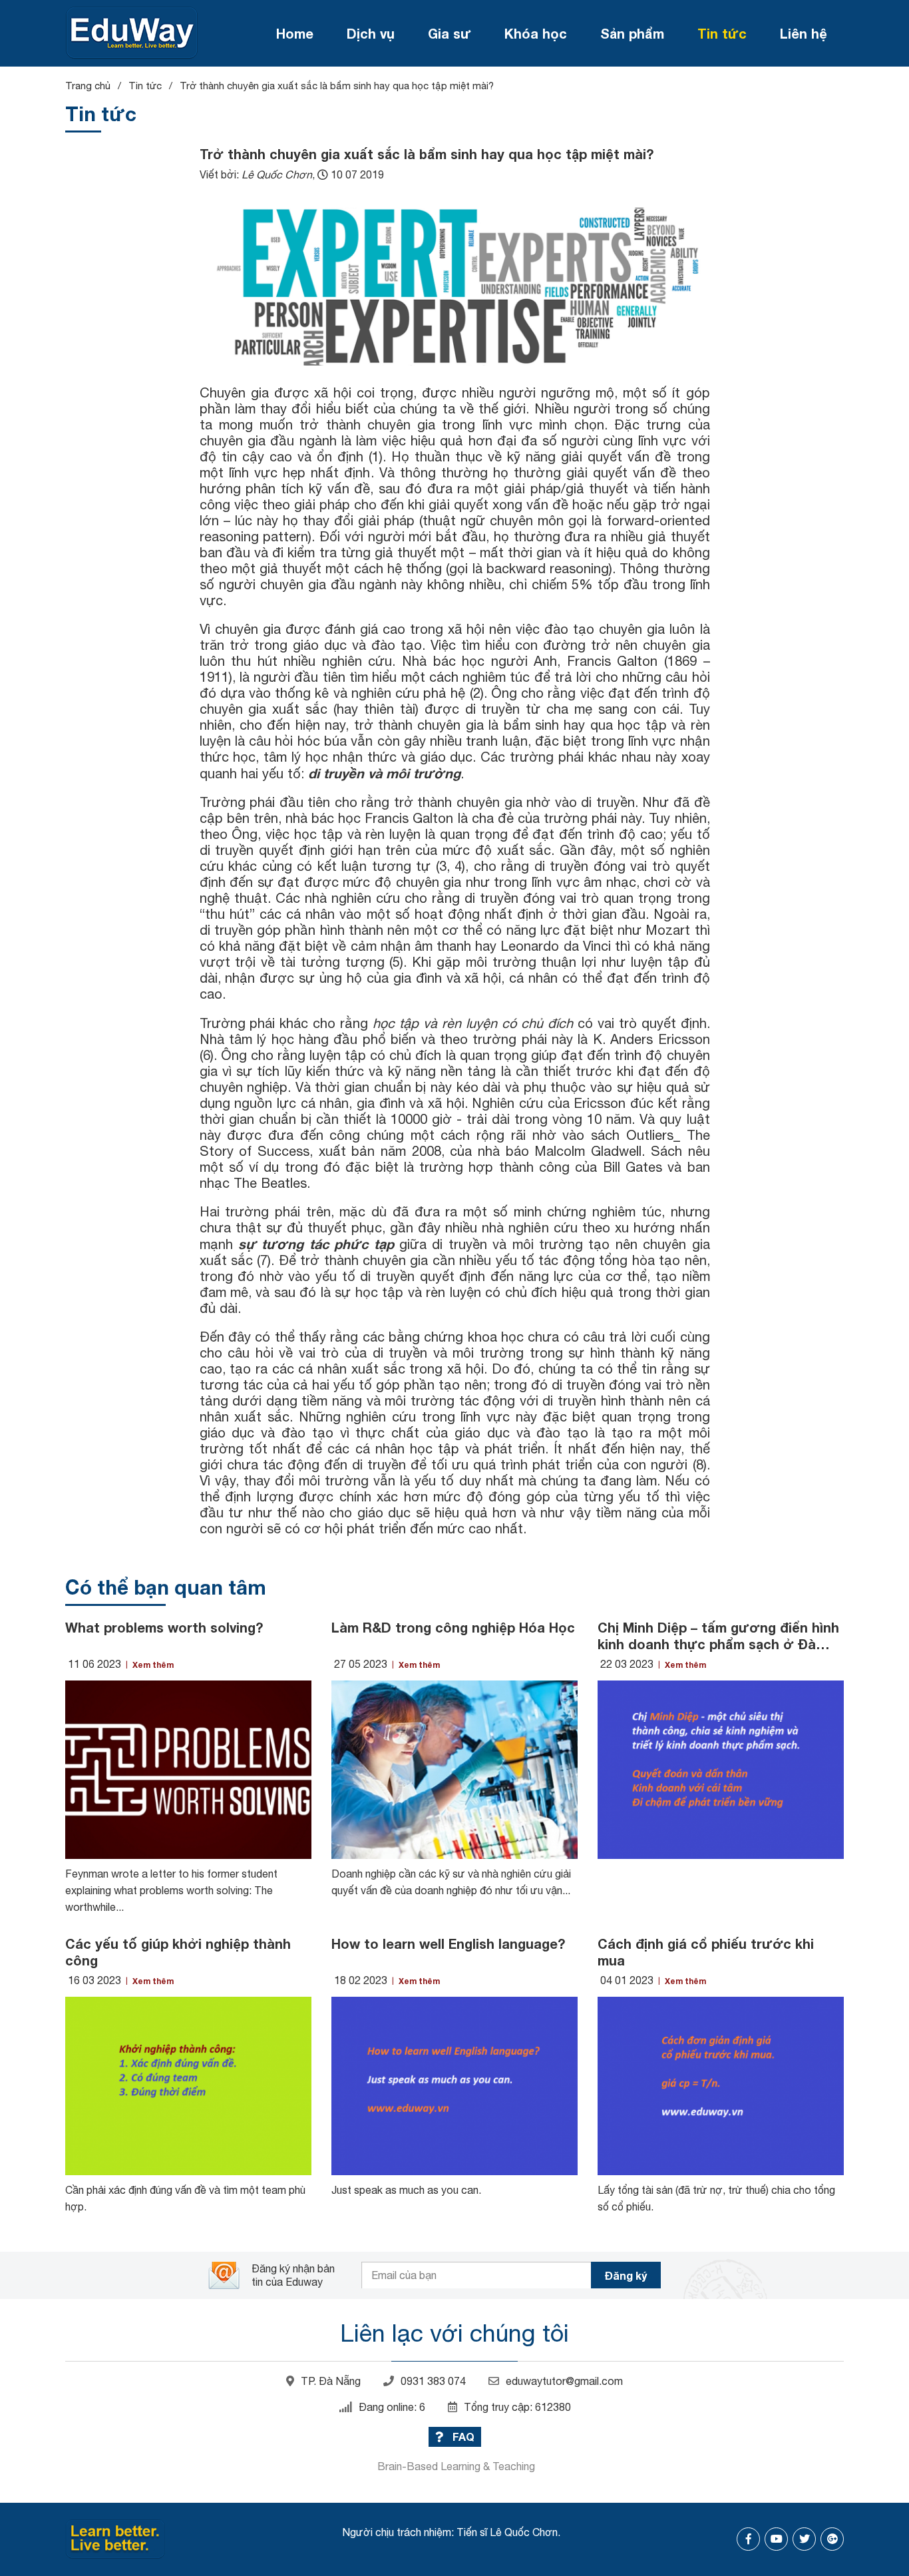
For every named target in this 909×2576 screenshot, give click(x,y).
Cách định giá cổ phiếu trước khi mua (706, 1952)
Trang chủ (88, 86)
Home (295, 33)
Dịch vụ (371, 33)
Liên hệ (804, 33)
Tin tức (722, 33)
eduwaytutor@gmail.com (564, 2381)
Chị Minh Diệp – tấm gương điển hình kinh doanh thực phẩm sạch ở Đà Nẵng (718, 1636)
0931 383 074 (433, 2381)
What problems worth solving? (164, 1627)
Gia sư (450, 33)
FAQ (462, 2437)
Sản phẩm (632, 33)
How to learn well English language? (448, 1943)
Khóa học (536, 33)
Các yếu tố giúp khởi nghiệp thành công (178, 1952)
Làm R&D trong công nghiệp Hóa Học (453, 1627)
